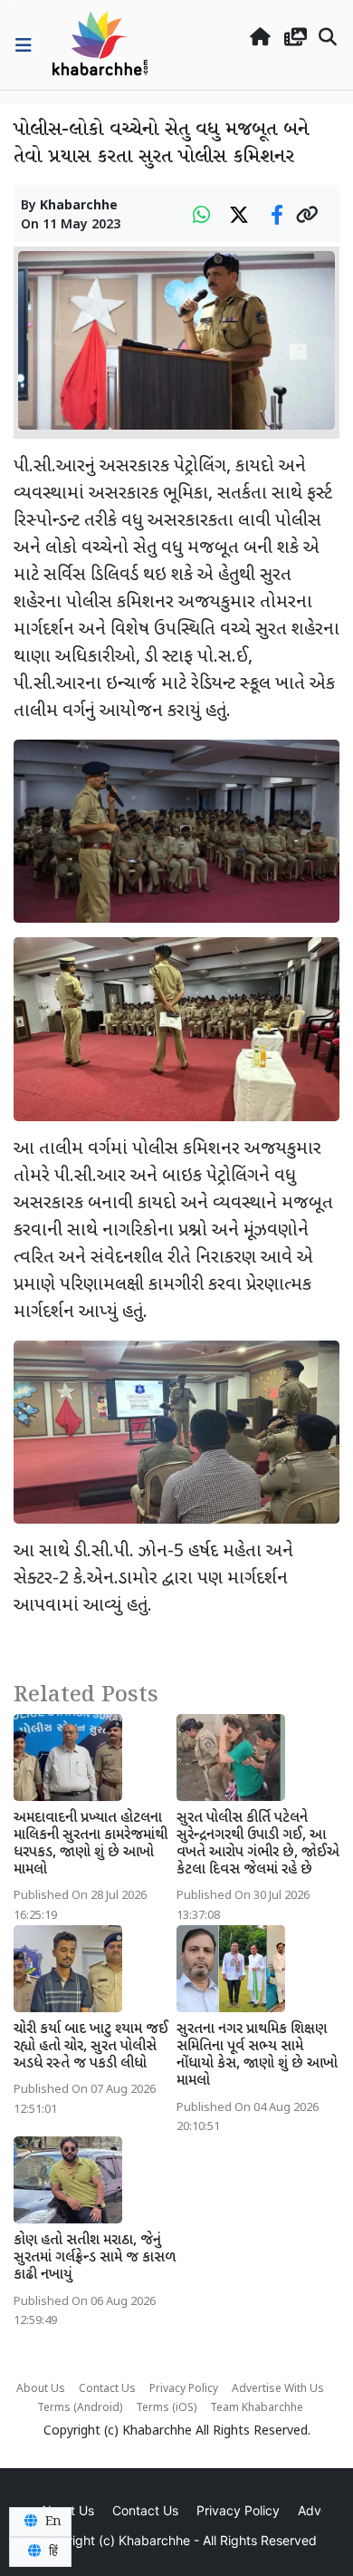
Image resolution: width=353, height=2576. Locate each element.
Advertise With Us (278, 2389)
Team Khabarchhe (257, 2408)
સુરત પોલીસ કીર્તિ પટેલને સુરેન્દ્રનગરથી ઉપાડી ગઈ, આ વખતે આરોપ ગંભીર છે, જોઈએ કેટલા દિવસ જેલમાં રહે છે (258, 1845)
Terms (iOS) (166, 2408)
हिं (52, 2552)
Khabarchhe (79, 206)
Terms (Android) (80, 2408)
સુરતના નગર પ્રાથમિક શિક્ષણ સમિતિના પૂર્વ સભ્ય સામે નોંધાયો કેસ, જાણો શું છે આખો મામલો (257, 2056)
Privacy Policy (184, 2389)
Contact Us (107, 2389)
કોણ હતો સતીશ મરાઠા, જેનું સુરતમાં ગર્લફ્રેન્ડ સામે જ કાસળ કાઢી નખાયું (95, 2258)
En (52, 2522)
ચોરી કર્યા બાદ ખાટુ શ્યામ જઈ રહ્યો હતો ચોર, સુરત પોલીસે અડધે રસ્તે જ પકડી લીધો (91, 2047)
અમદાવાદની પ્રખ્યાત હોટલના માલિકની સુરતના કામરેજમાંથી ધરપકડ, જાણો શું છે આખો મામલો (91, 1845)
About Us (41, 2389)
